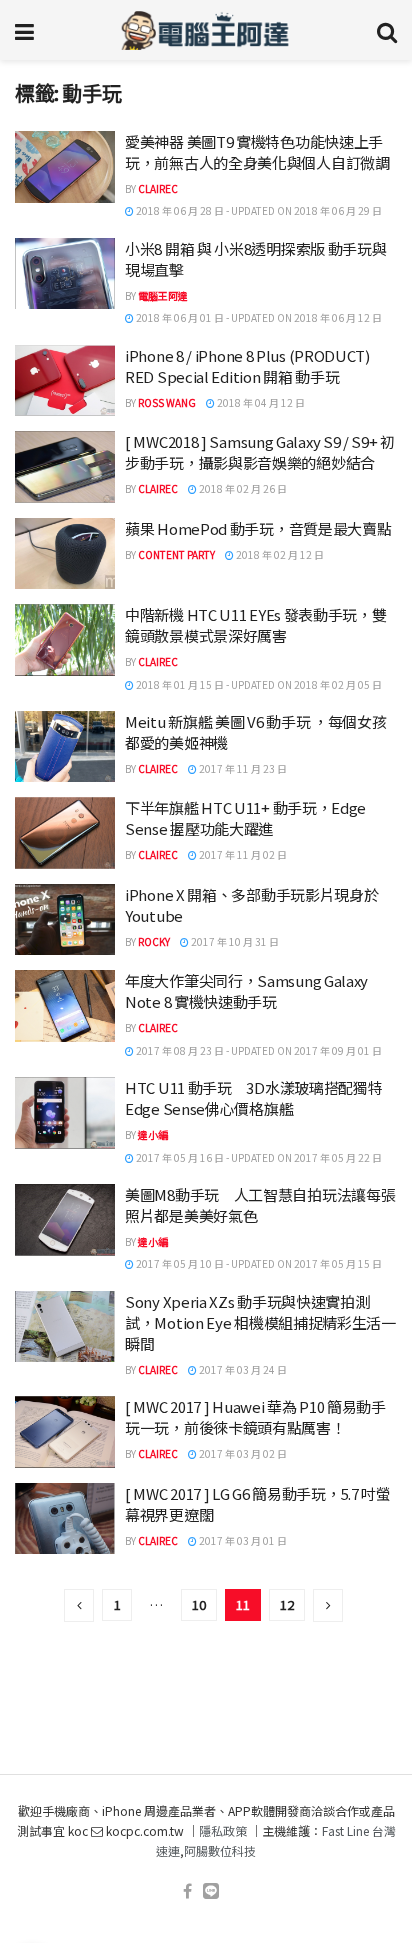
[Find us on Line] (211, 1891)
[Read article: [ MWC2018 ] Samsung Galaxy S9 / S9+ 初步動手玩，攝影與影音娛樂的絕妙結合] (65, 467)
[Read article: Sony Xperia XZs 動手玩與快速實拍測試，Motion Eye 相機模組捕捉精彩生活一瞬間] (65, 1327)
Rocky (154, 941)
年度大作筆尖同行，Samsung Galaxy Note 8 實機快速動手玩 (246, 991)
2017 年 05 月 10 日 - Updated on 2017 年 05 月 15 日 (258, 1263)
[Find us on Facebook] (187, 1891)
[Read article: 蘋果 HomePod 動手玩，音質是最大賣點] (65, 554)
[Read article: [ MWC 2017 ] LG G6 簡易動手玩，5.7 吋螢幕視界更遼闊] (65, 1519)
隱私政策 (223, 1830)
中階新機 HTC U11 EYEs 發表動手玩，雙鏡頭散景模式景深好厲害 (256, 625)
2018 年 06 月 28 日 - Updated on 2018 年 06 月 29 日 (258, 210)
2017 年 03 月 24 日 (242, 1369)
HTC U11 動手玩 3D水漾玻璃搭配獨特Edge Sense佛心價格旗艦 (253, 1098)
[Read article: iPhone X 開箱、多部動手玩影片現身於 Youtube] (65, 920)
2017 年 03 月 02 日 (242, 1453)
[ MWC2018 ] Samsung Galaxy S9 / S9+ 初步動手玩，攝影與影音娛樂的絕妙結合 (260, 452)
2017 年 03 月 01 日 (242, 1540)
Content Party (176, 554)
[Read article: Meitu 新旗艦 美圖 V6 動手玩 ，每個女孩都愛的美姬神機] (65, 747)
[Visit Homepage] (205, 30)
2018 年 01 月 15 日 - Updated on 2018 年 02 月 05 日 (258, 684)
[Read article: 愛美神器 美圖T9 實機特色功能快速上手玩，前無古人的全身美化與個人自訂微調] (65, 167)
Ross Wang (167, 402)
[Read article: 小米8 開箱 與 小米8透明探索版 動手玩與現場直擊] (65, 274)
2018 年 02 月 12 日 (279, 554)
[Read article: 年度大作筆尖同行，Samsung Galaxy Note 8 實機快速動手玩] (65, 1006)
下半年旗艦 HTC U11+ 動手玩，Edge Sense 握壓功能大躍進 (245, 818)
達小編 (153, 1134)
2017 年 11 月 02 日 (242, 854)
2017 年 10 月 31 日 (234, 941)
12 (287, 1604)
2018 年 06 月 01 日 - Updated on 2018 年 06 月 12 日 (258, 317)
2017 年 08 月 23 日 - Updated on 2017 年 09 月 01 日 (258, 1050)
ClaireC (158, 188)
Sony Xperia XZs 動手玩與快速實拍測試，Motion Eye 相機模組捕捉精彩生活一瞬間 (260, 1322)
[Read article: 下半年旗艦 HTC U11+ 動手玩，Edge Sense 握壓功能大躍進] (65, 833)
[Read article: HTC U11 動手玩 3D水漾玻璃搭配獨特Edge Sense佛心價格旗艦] (65, 1113)
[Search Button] (387, 30)
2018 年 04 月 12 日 (260, 402)
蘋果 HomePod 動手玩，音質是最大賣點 (258, 528)
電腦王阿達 (163, 295)
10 (199, 1604)
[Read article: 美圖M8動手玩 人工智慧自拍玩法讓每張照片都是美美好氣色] (65, 1220)
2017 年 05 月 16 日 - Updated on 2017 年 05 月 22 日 (258, 1157)
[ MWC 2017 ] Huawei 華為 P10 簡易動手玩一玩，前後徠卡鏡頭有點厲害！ (255, 1417)
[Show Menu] (24, 30)
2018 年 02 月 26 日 (242, 488)
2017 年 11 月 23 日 (242, 768)
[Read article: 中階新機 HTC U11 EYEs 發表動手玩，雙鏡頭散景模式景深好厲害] (65, 640)
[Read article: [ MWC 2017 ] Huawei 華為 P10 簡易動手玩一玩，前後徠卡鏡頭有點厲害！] (65, 1432)
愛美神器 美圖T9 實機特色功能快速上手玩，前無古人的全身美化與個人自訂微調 (257, 152)
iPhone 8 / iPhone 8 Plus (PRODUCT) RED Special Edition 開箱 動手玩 (247, 366)
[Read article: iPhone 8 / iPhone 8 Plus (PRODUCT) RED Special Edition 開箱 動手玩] (65, 381)
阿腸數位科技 (220, 1850)
